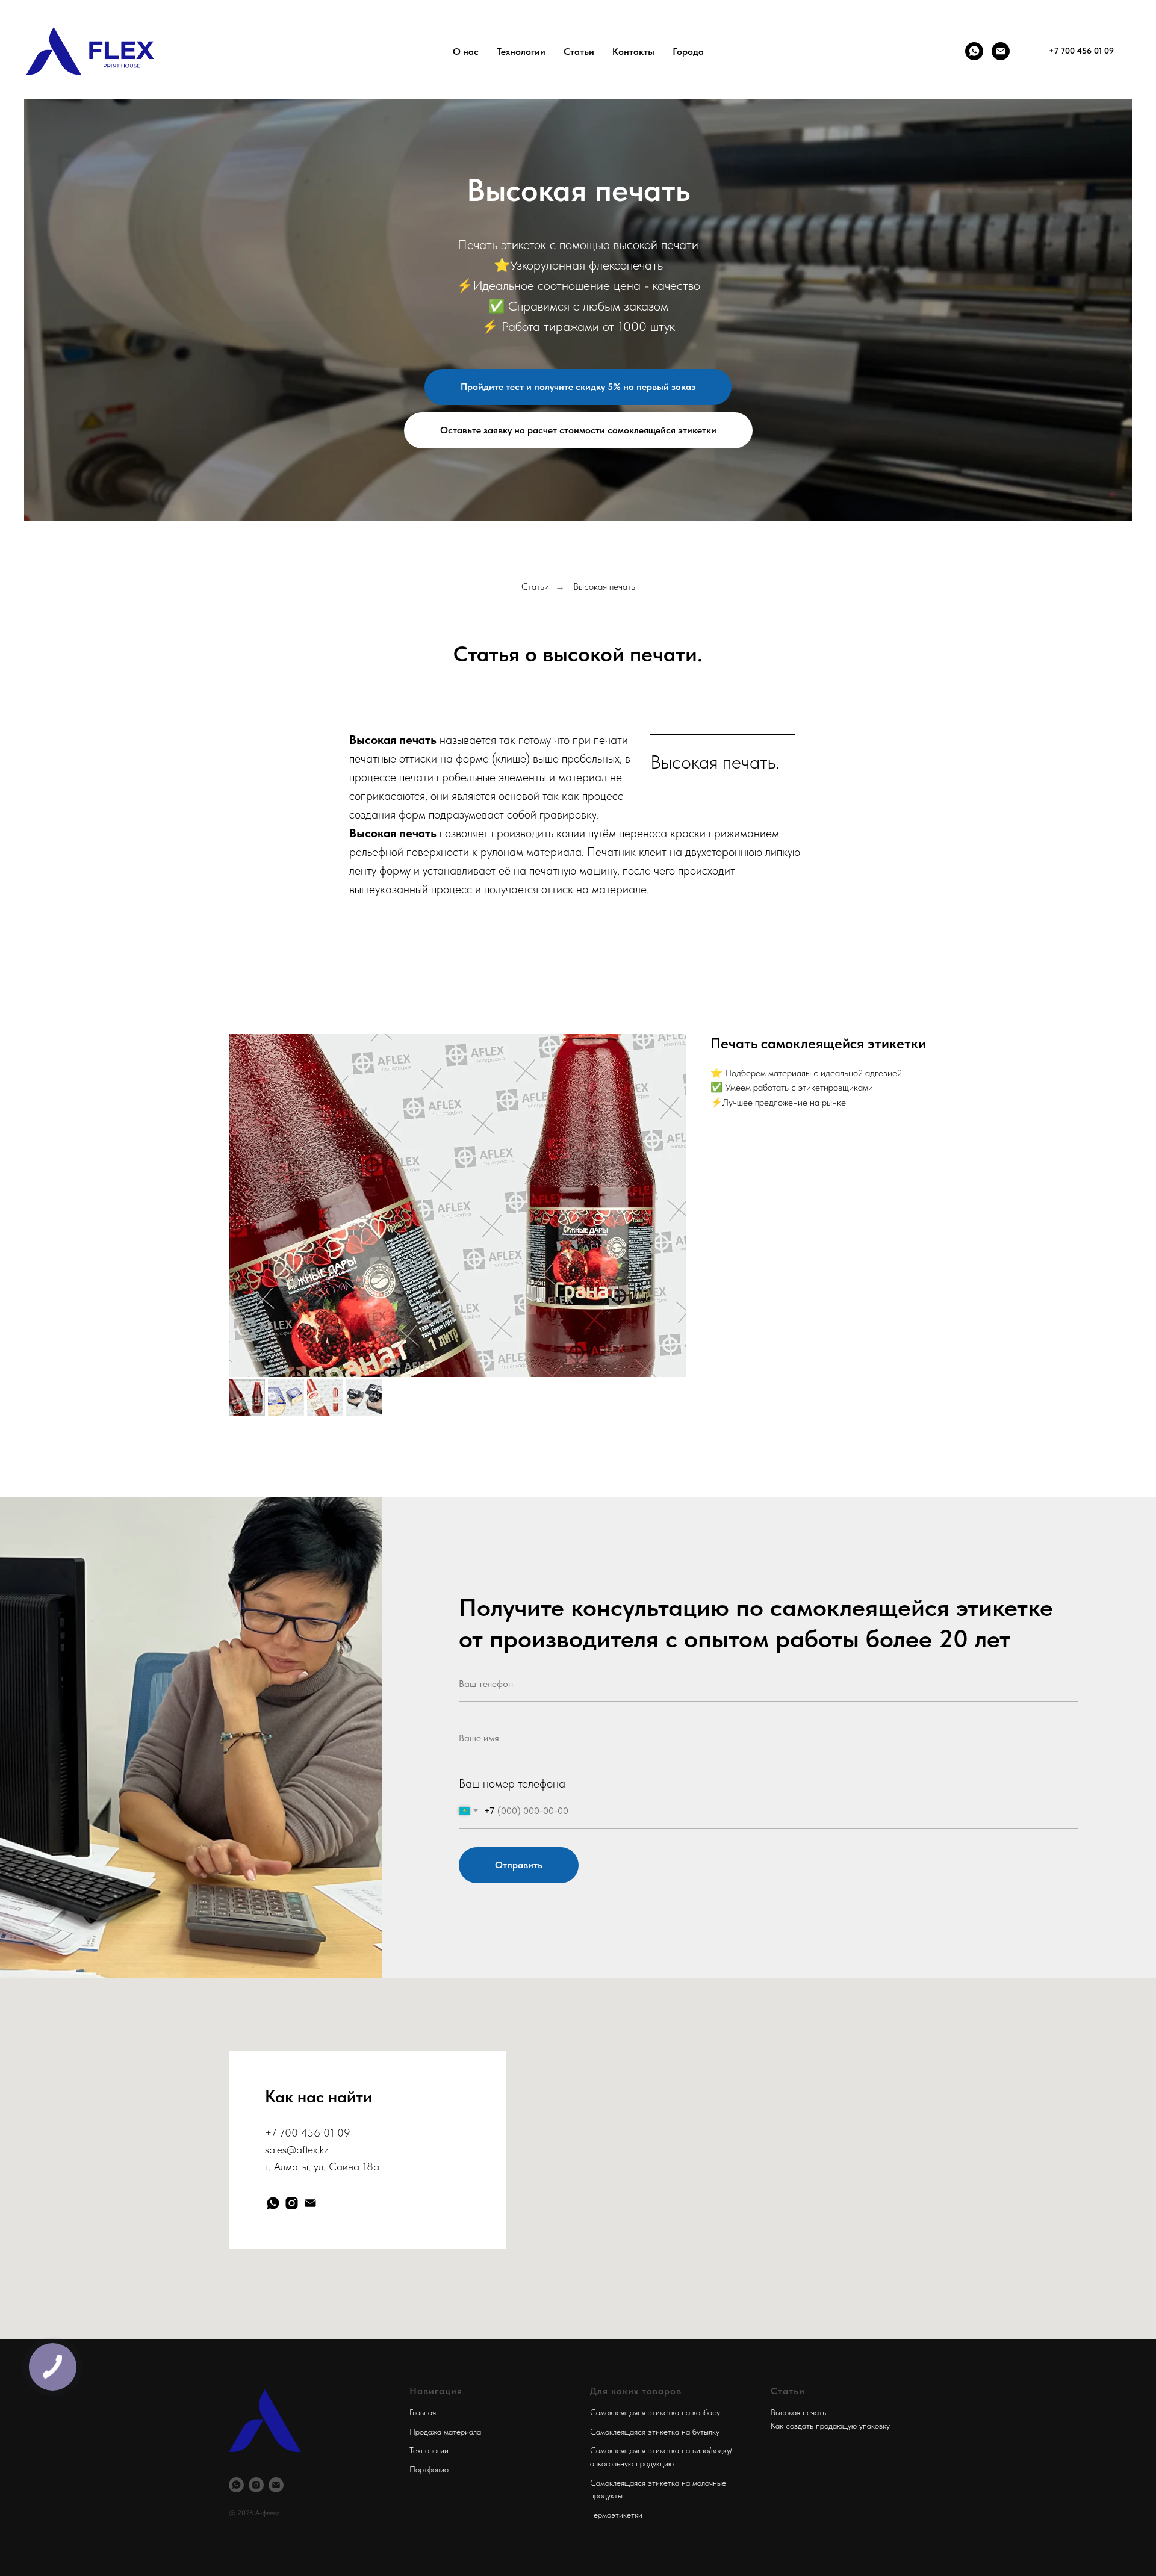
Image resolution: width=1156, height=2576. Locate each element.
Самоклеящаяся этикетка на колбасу (655, 2412)
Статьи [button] (579, 51)
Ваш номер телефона (512, 1783)
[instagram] (292, 2203)
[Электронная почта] (310, 2203)
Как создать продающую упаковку (830, 2426)
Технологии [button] (521, 51)
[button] (578, 387)
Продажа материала (445, 2432)
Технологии (429, 2450)
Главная (423, 2412)
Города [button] (688, 51)
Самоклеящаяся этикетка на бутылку (655, 2432)
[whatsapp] (273, 2203)
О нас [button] (466, 51)
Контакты (633, 51)
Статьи (535, 587)
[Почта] (1001, 51)
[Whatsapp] (974, 51)
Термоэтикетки (616, 2515)
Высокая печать (604, 587)
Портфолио (429, 2469)
